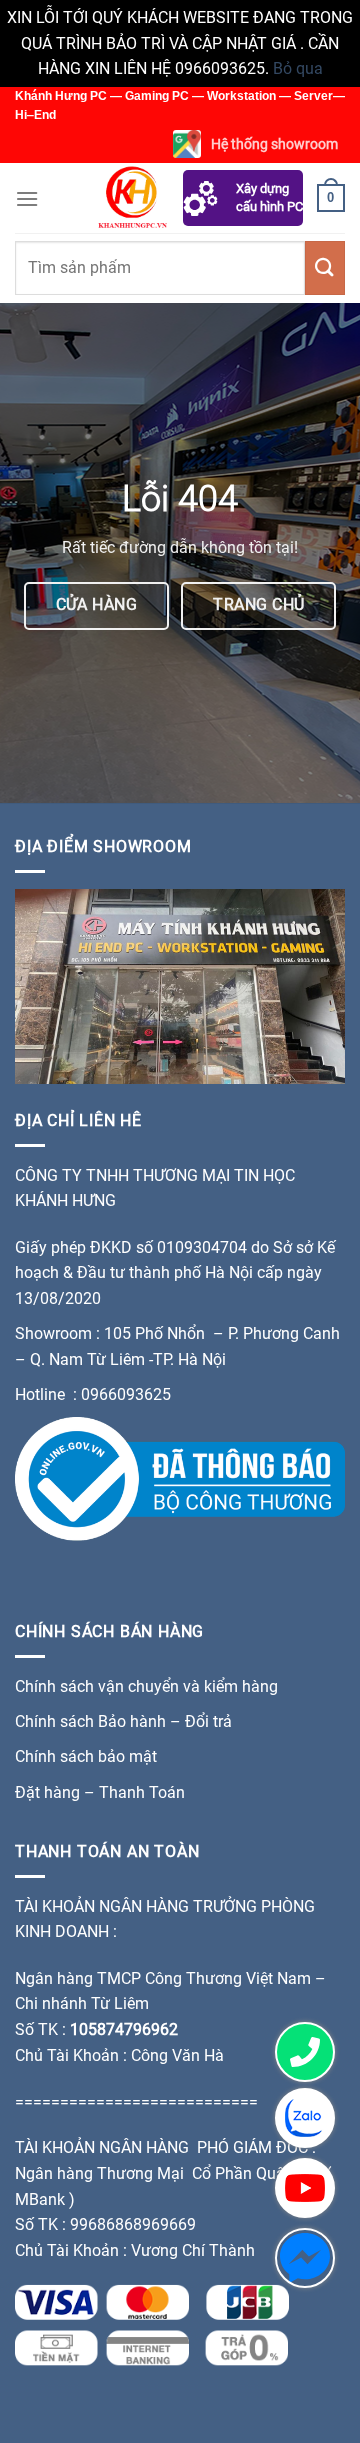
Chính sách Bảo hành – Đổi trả (123, 1721)
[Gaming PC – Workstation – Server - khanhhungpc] (132, 198)
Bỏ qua (298, 68)
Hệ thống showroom (274, 144)
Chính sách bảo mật (88, 1756)
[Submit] (325, 268)
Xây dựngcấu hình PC (269, 197)
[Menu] (27, 198)
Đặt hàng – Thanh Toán (100, 1792)
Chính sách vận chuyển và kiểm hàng (146, 1686)
